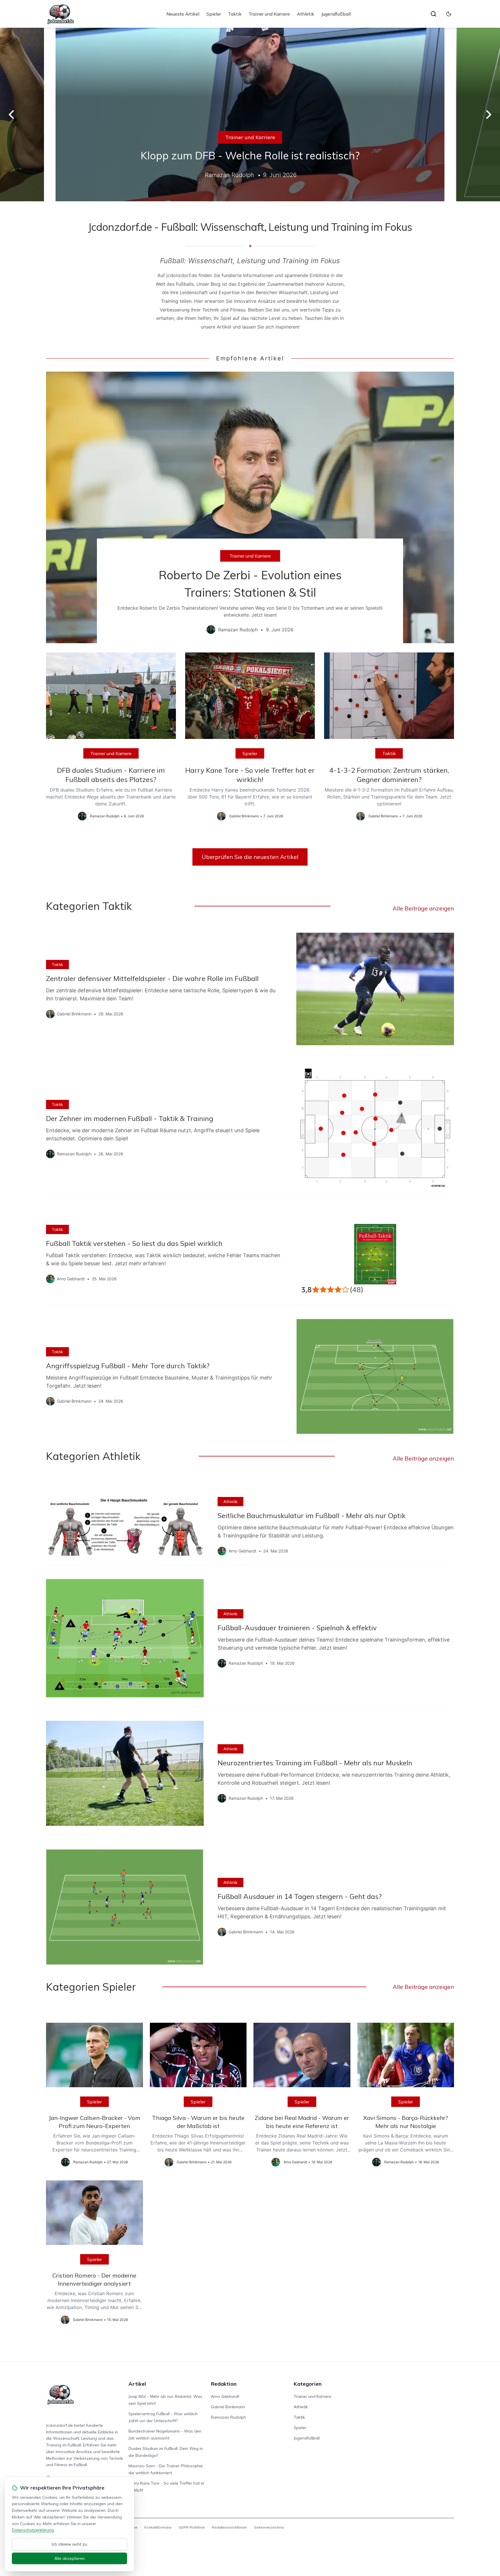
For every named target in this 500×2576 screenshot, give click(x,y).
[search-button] (433, 14)
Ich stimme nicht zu (69, 2544)
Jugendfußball (336, 14)
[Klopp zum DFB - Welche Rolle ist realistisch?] (250, 115)
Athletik (306, 14)
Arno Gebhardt (225, 2396)
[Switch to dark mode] (449, 14)
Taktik (235, 14)
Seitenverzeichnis (269, 2527)
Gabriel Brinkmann (228, 2407)
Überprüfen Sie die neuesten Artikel (250, 857)
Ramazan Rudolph (228, 2417)
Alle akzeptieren (70, 2558)
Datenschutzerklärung (33, 2530)
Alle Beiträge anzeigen (423, 908)
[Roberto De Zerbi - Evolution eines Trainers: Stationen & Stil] (250, 507)
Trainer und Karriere (269, 14)
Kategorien (308, 2384)
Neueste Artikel (183, 14)
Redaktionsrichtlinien (229, 2527)
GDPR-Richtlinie (192, 2527)
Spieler (214, 14)
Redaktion (224, 2384)
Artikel (137, 2384)
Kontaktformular (158, 2527)
